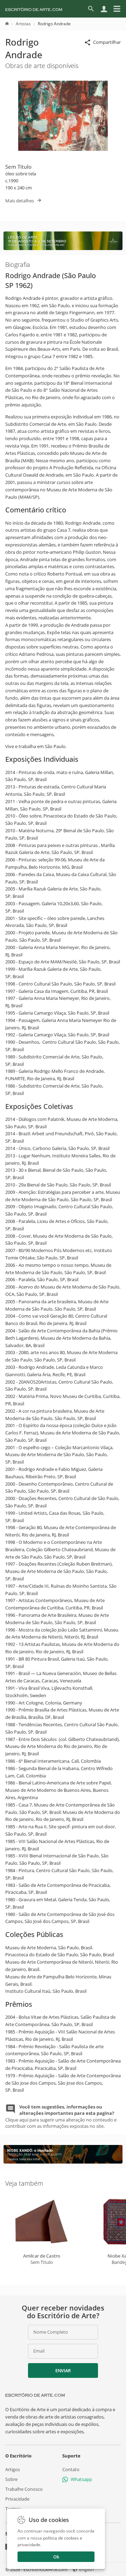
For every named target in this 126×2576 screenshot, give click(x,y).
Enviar (63, 2370)
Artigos (13, 2469)
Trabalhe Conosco (24, 2489)
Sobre (11, 2479)
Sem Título (18, 167)
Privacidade (17, 2499)
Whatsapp (81, 2479)
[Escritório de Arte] (34, 9)
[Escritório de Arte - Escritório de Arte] (35, 2395)
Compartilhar (107, 42)
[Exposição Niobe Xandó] (63, 2162)
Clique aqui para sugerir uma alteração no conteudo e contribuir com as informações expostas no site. (61, 2116)
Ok (56, 2557)
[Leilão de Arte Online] (63, 248)
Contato (71, 2469)
